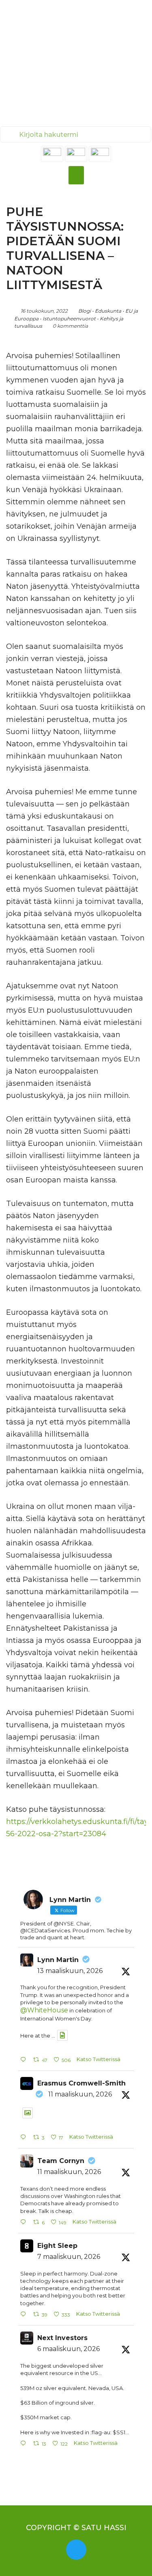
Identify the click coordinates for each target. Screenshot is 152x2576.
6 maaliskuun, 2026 (69, 2349)
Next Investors (62, 2338)
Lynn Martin (58, 1960)
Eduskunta (108, 311)
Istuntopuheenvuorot (69, 319)
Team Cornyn (61, 2161)
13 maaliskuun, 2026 (70, 1971)
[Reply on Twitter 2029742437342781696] (25, 2444)
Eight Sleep (57, 2246)
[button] (76, 175)
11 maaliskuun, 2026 (80, 2094)
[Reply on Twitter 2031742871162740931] (25, 2138)
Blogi (85, 311)
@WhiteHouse (44, 2010)
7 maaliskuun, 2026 (69, 2257)
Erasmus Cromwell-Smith (81, 2083)
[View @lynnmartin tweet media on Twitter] (62, 2035)
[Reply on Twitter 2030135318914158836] (25, 2315)
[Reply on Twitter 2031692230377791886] (25, 2223)
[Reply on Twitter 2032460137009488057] (25, 2060)
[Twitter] (76, 2550)
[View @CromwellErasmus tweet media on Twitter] (28, 2113)
